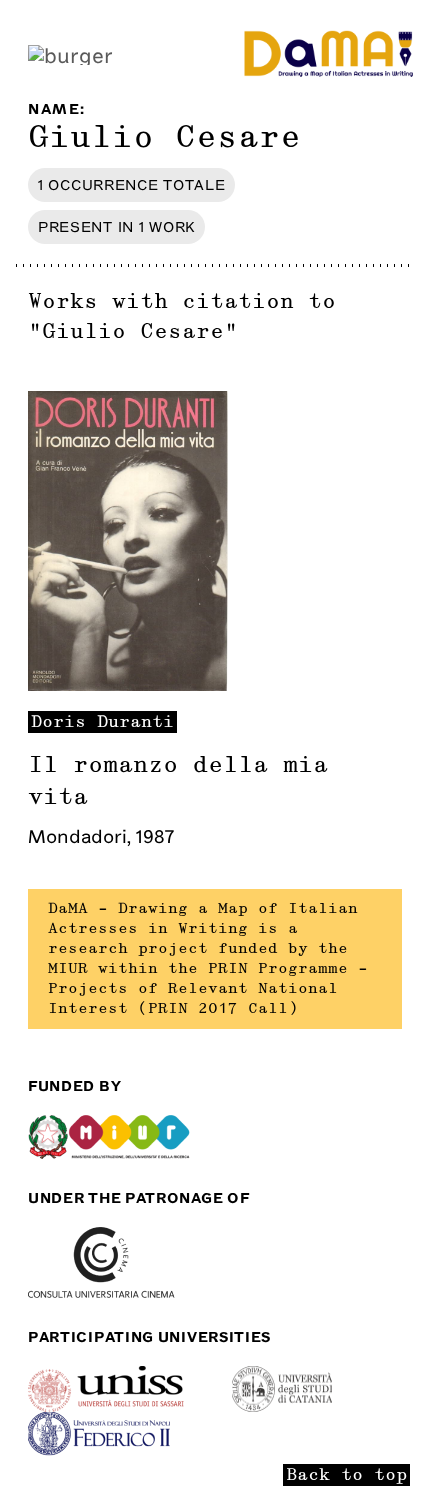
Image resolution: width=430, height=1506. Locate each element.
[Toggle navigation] (70, 53)
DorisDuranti (102, 722)
